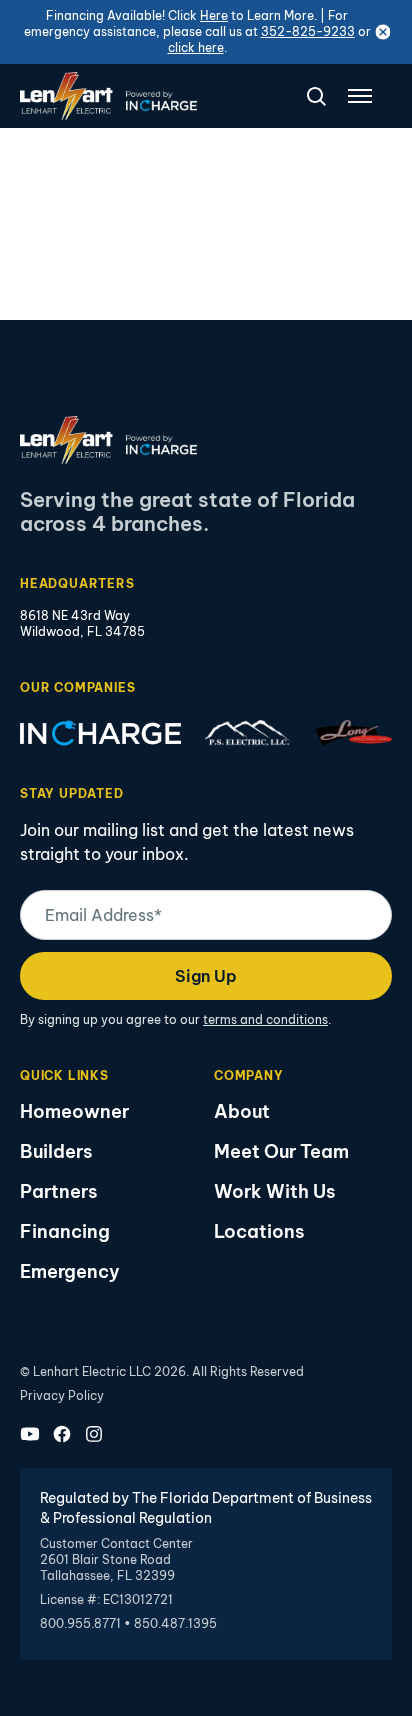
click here (196, 47)
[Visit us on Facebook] (62, 1434)
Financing (65, 1231)
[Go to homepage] (108, 96)
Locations (259, 1231)
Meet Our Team (281, 1151)
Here (214, 15)
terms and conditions (265, 1019)
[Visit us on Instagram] (94, 1434)
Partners (58, 1191)
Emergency (70, 1271)
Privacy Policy (62, 1395)
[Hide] (383, 32)
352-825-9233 (308, 31)
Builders (56, 1151)
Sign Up (206, 976)
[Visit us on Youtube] (30, 1434)
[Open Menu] (360, 96)
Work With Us (274, 1191)
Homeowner (74, 1111)
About (242, 1111)
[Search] (308, 96)
